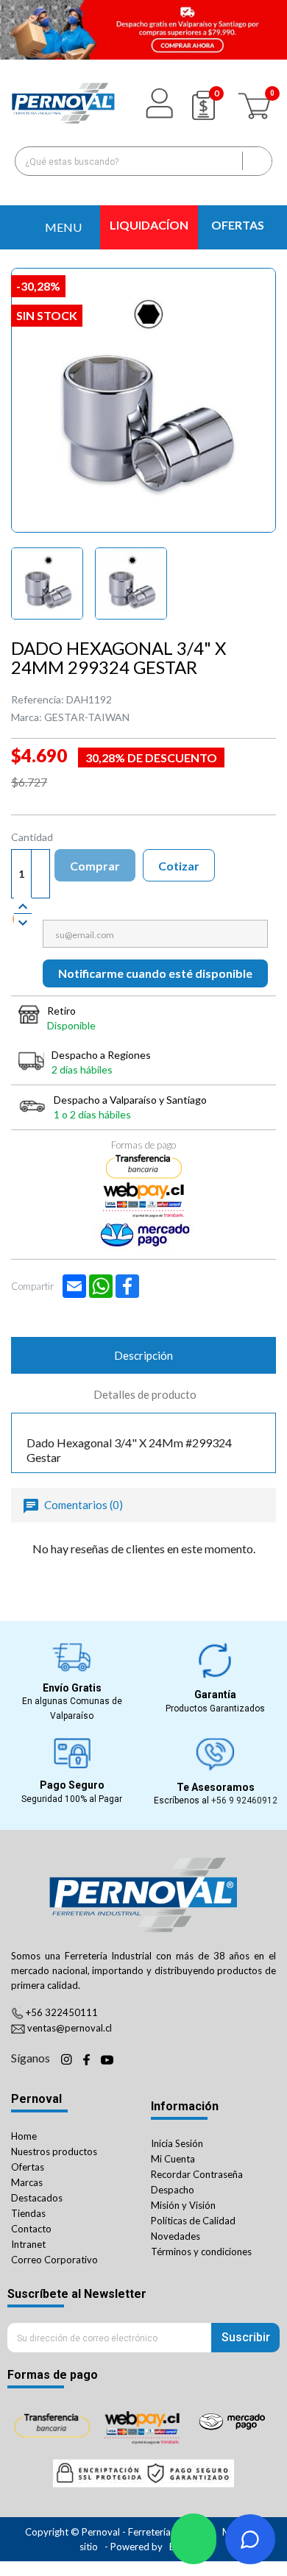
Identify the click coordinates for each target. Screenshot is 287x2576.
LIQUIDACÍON (149, 225)
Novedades (176, 2236)
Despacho (173, 2190)
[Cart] (256, 103)
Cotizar (179, 866)
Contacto (31, 2229)
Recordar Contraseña (197, 2174)
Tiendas (28, 2213)
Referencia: (38, 699)
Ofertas (28, 2167)
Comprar (95, 866)
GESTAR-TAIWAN (87, 717)
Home (24, 2136)
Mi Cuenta (173, 2159)
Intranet (28, 2244)
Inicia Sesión (177, 2143)
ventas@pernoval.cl (70, 2028)
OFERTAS (238, 225)
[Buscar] (257, 161)
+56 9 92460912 (244, 1800)
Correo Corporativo (54, 2260)
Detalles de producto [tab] (145, 1394)
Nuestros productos (54, 2151)
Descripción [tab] (143, 1355)
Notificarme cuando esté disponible (155, 973)
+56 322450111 (62, 2012)
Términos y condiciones (201, 2252)
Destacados (37, 2198)
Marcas (27, 2182)
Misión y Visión (183, 2205)
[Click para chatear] (194, 2539)
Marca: (26, 717)
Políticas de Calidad (193, 2221)
